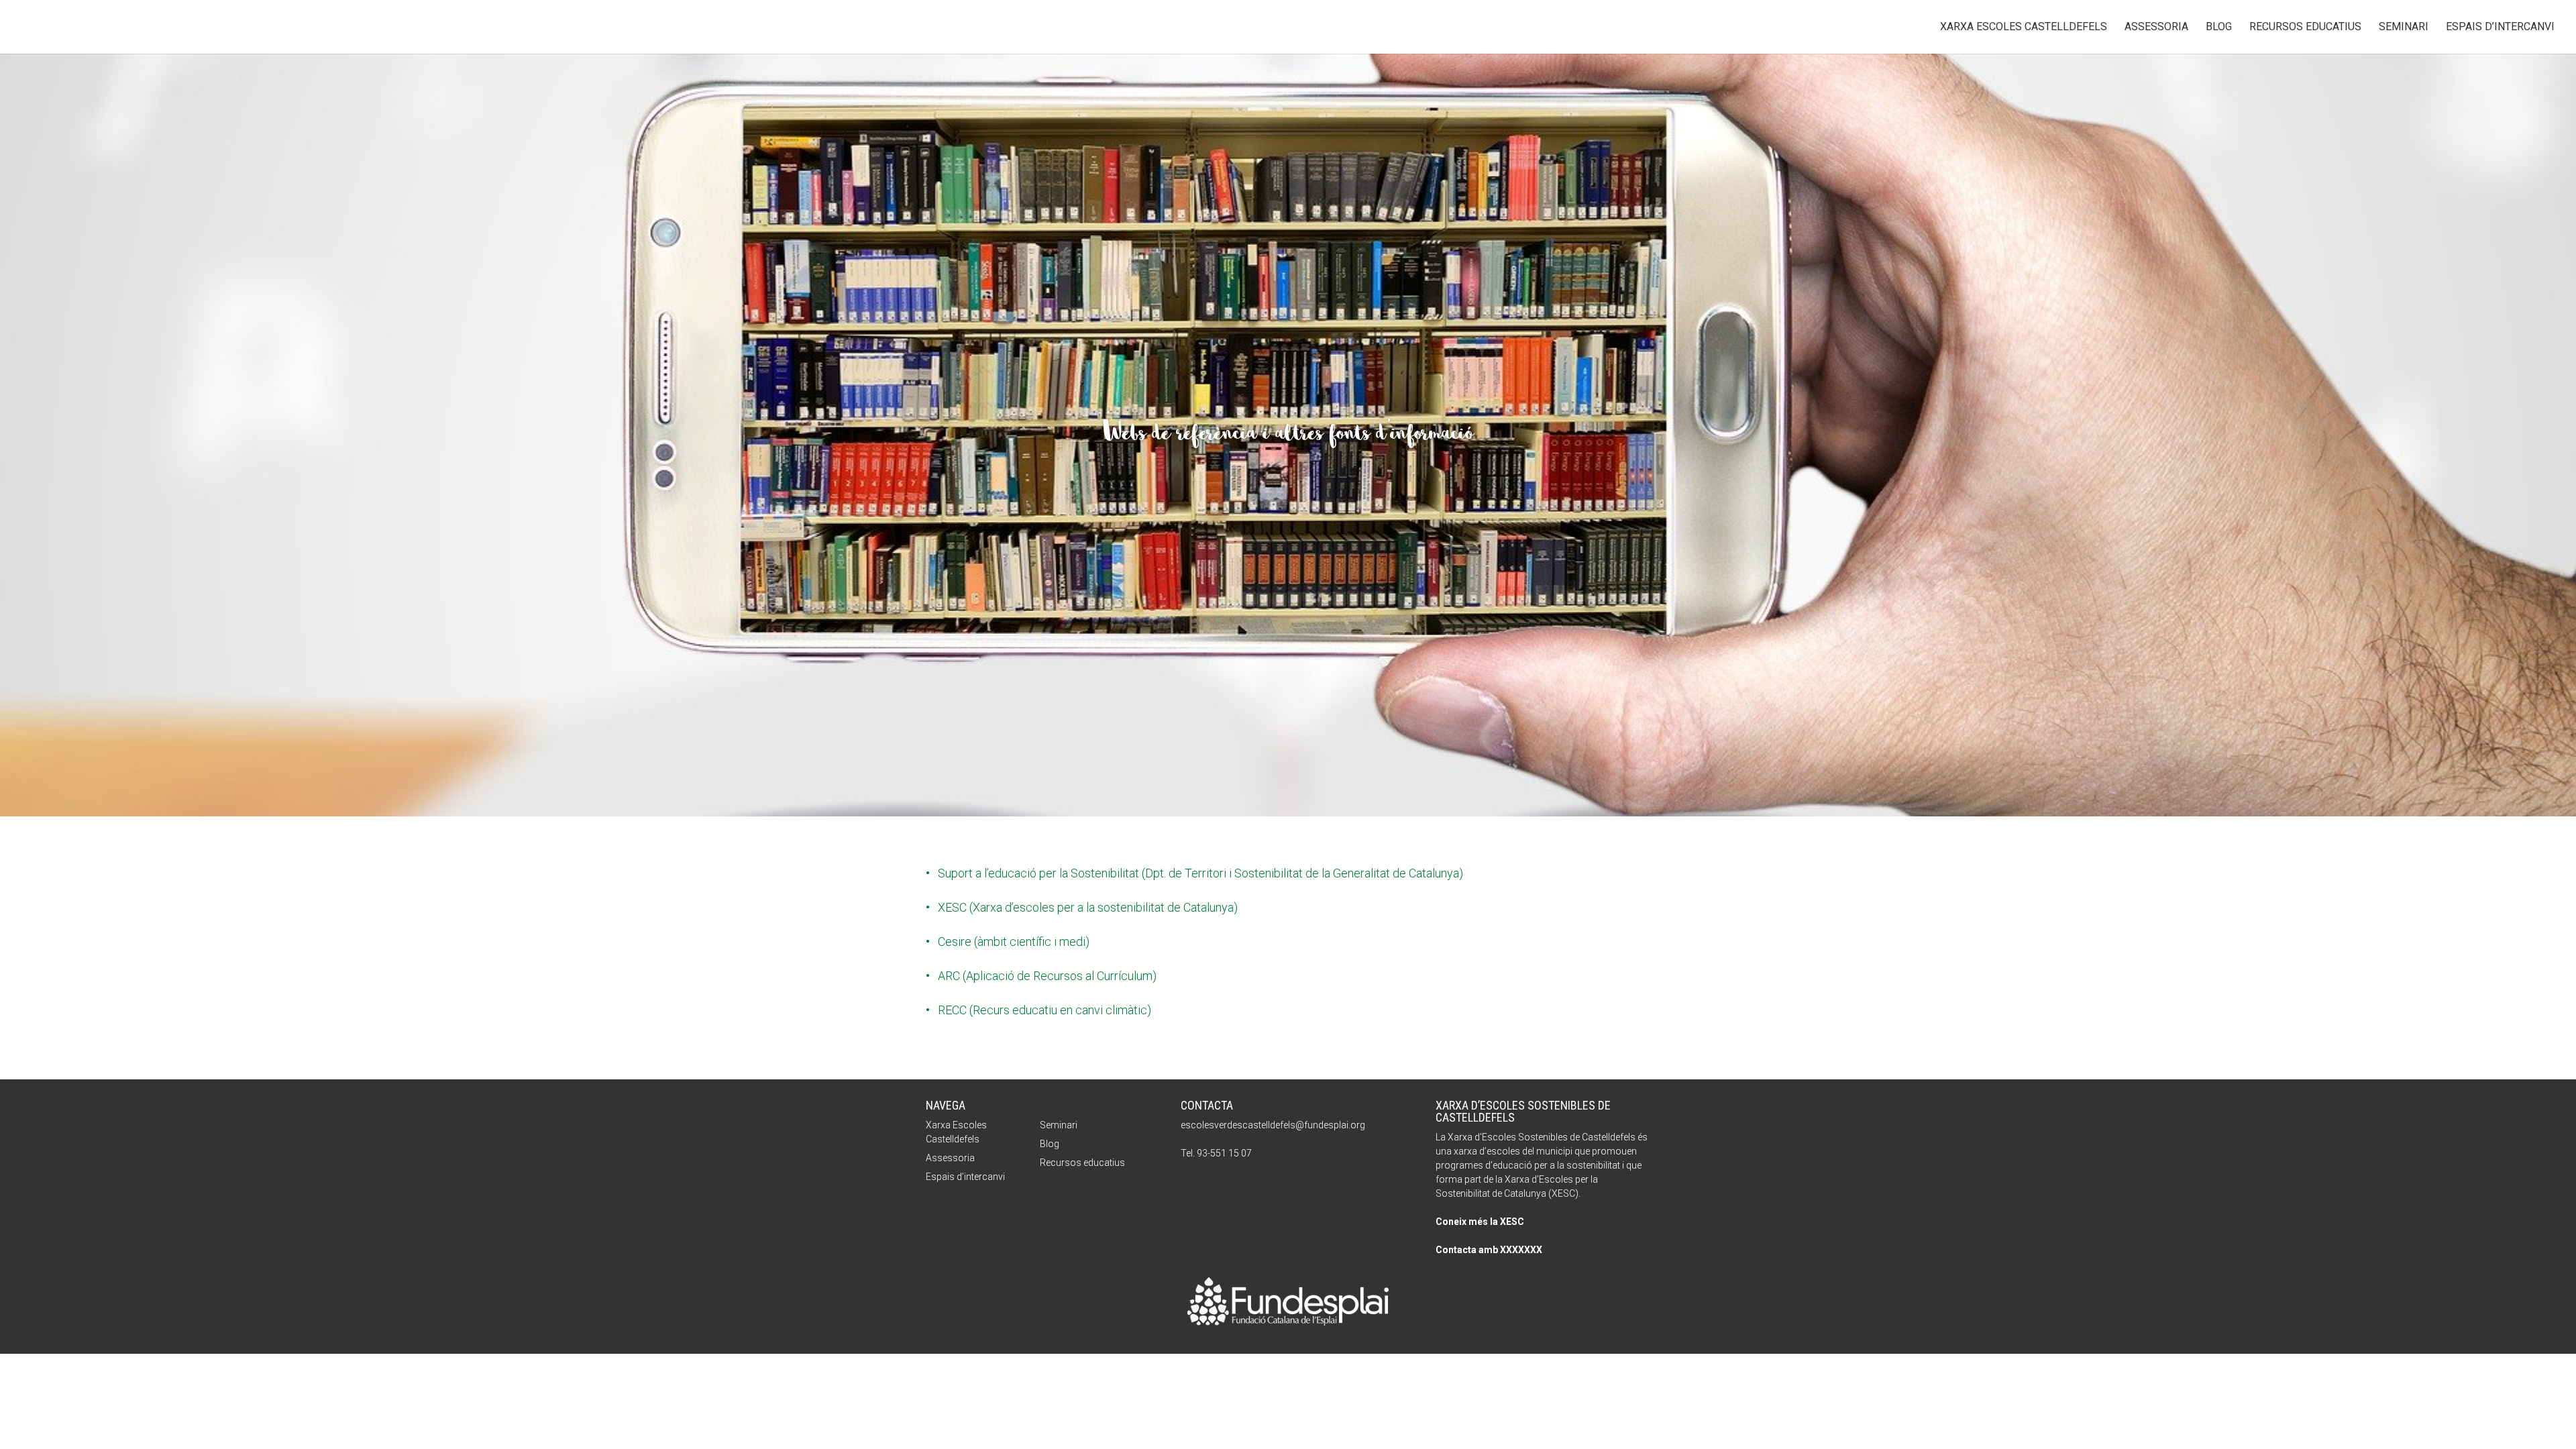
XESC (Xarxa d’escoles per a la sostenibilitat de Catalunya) (1088, 907)
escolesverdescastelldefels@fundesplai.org (1273, 1125)
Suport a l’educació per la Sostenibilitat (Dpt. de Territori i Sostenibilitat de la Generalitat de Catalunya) (1200, 873)
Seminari (2404, 28)
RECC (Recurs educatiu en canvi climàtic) (1044, 1010)
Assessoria (2156, 28)
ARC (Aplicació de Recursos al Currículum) (1047, 976)
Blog (2219, 28)
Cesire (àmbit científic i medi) (1014, 942)
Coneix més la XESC (1480, 1222)
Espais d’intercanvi (2500, 28)
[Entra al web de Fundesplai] (1288, 1321)
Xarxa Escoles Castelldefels (2024, 28)
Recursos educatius (2305, 28)
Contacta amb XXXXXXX (1489, 1250)
